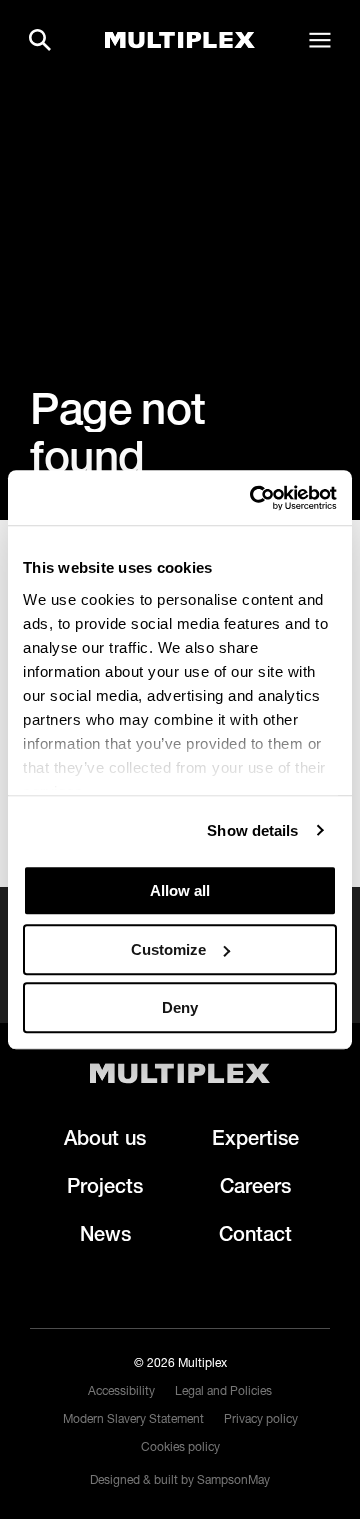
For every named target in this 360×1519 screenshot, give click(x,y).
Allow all (180, 890)
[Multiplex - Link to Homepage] (180, 40)
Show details (252, 830)
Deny (180, 1007)
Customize (168, 949)
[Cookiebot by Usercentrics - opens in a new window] (254, 498)
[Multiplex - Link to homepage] (180, 1073)
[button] (40, 40)
